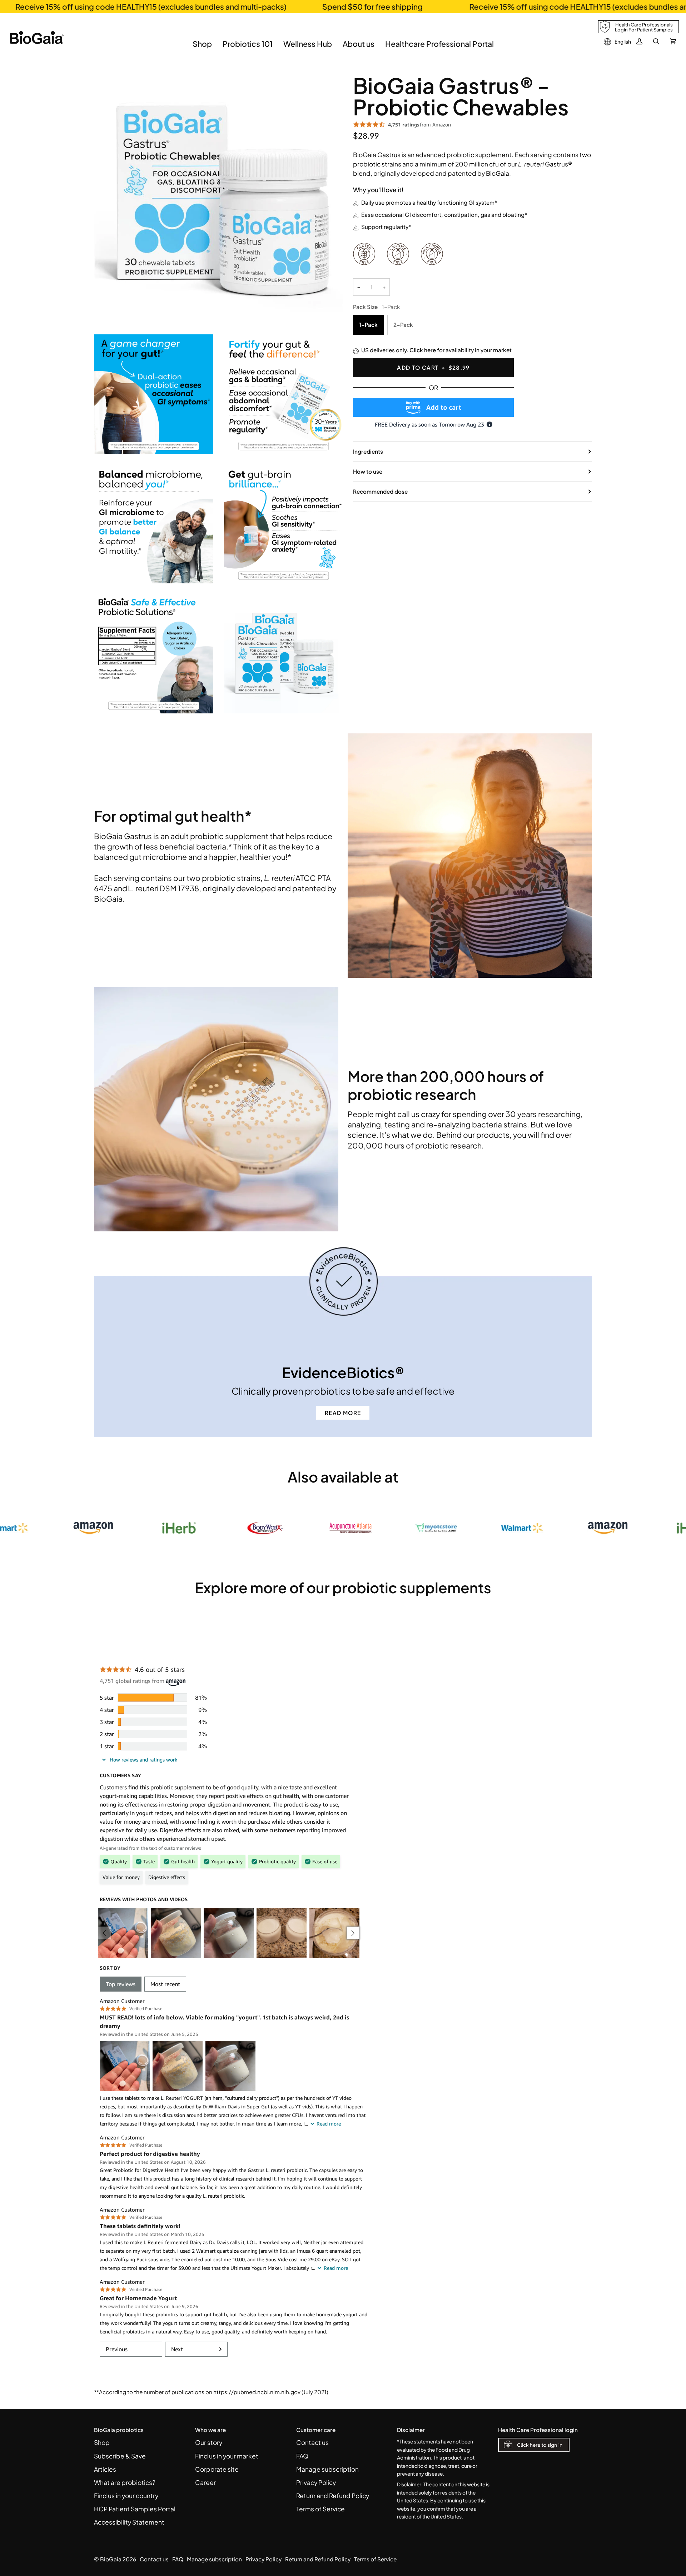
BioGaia (111, 2559)
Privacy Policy (316, 2482)
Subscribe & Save (120, 2456)
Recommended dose (380, 491)
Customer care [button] (316, 2430)
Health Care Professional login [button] (538, 2430)
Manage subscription (327, 2469)
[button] (202, 49)
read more (343, 1413)
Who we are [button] (210, 2430)
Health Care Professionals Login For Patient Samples (644, 27)
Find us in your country (126, 2496)
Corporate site (217, 2469)
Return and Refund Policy (333, 2496)
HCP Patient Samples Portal (135, 2509)
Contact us (312, 2442)
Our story (209, 2442)
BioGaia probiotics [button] (119, 2430)
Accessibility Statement (129, 2522)
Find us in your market (227, 2456)
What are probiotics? (125, 2482)
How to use (368, 471)
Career (205, 2482)
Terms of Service (320, 2509)
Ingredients (368, 451)
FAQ (302, 2456)
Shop (102, 2442)
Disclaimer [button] (411, 2430)
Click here (423, 350)
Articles (105, 2469)
